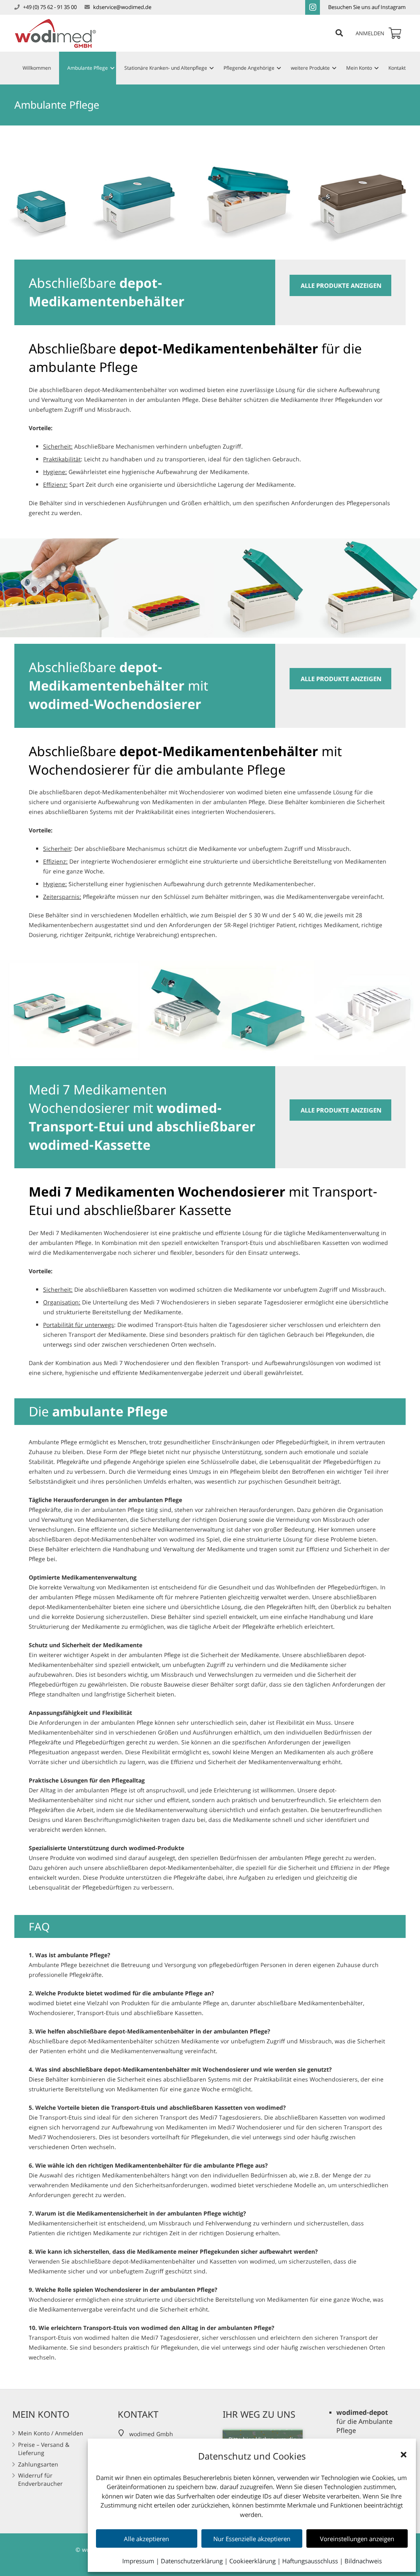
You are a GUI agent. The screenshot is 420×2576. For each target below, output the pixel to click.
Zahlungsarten (38, 2464)
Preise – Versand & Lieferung (44, 2449)
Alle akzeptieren (146, 2539)
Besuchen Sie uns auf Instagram (367, 7)
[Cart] (395, 33)
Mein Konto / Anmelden (51, 2433)
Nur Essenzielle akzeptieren (252, 2539)
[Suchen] (339, 33)
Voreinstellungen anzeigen (357, 2539)
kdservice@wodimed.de (122, 7)
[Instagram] (313, 7)
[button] (404, 2455)
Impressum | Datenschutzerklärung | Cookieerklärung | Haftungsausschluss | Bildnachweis (252, 2561)
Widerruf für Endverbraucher (40, 2479)
